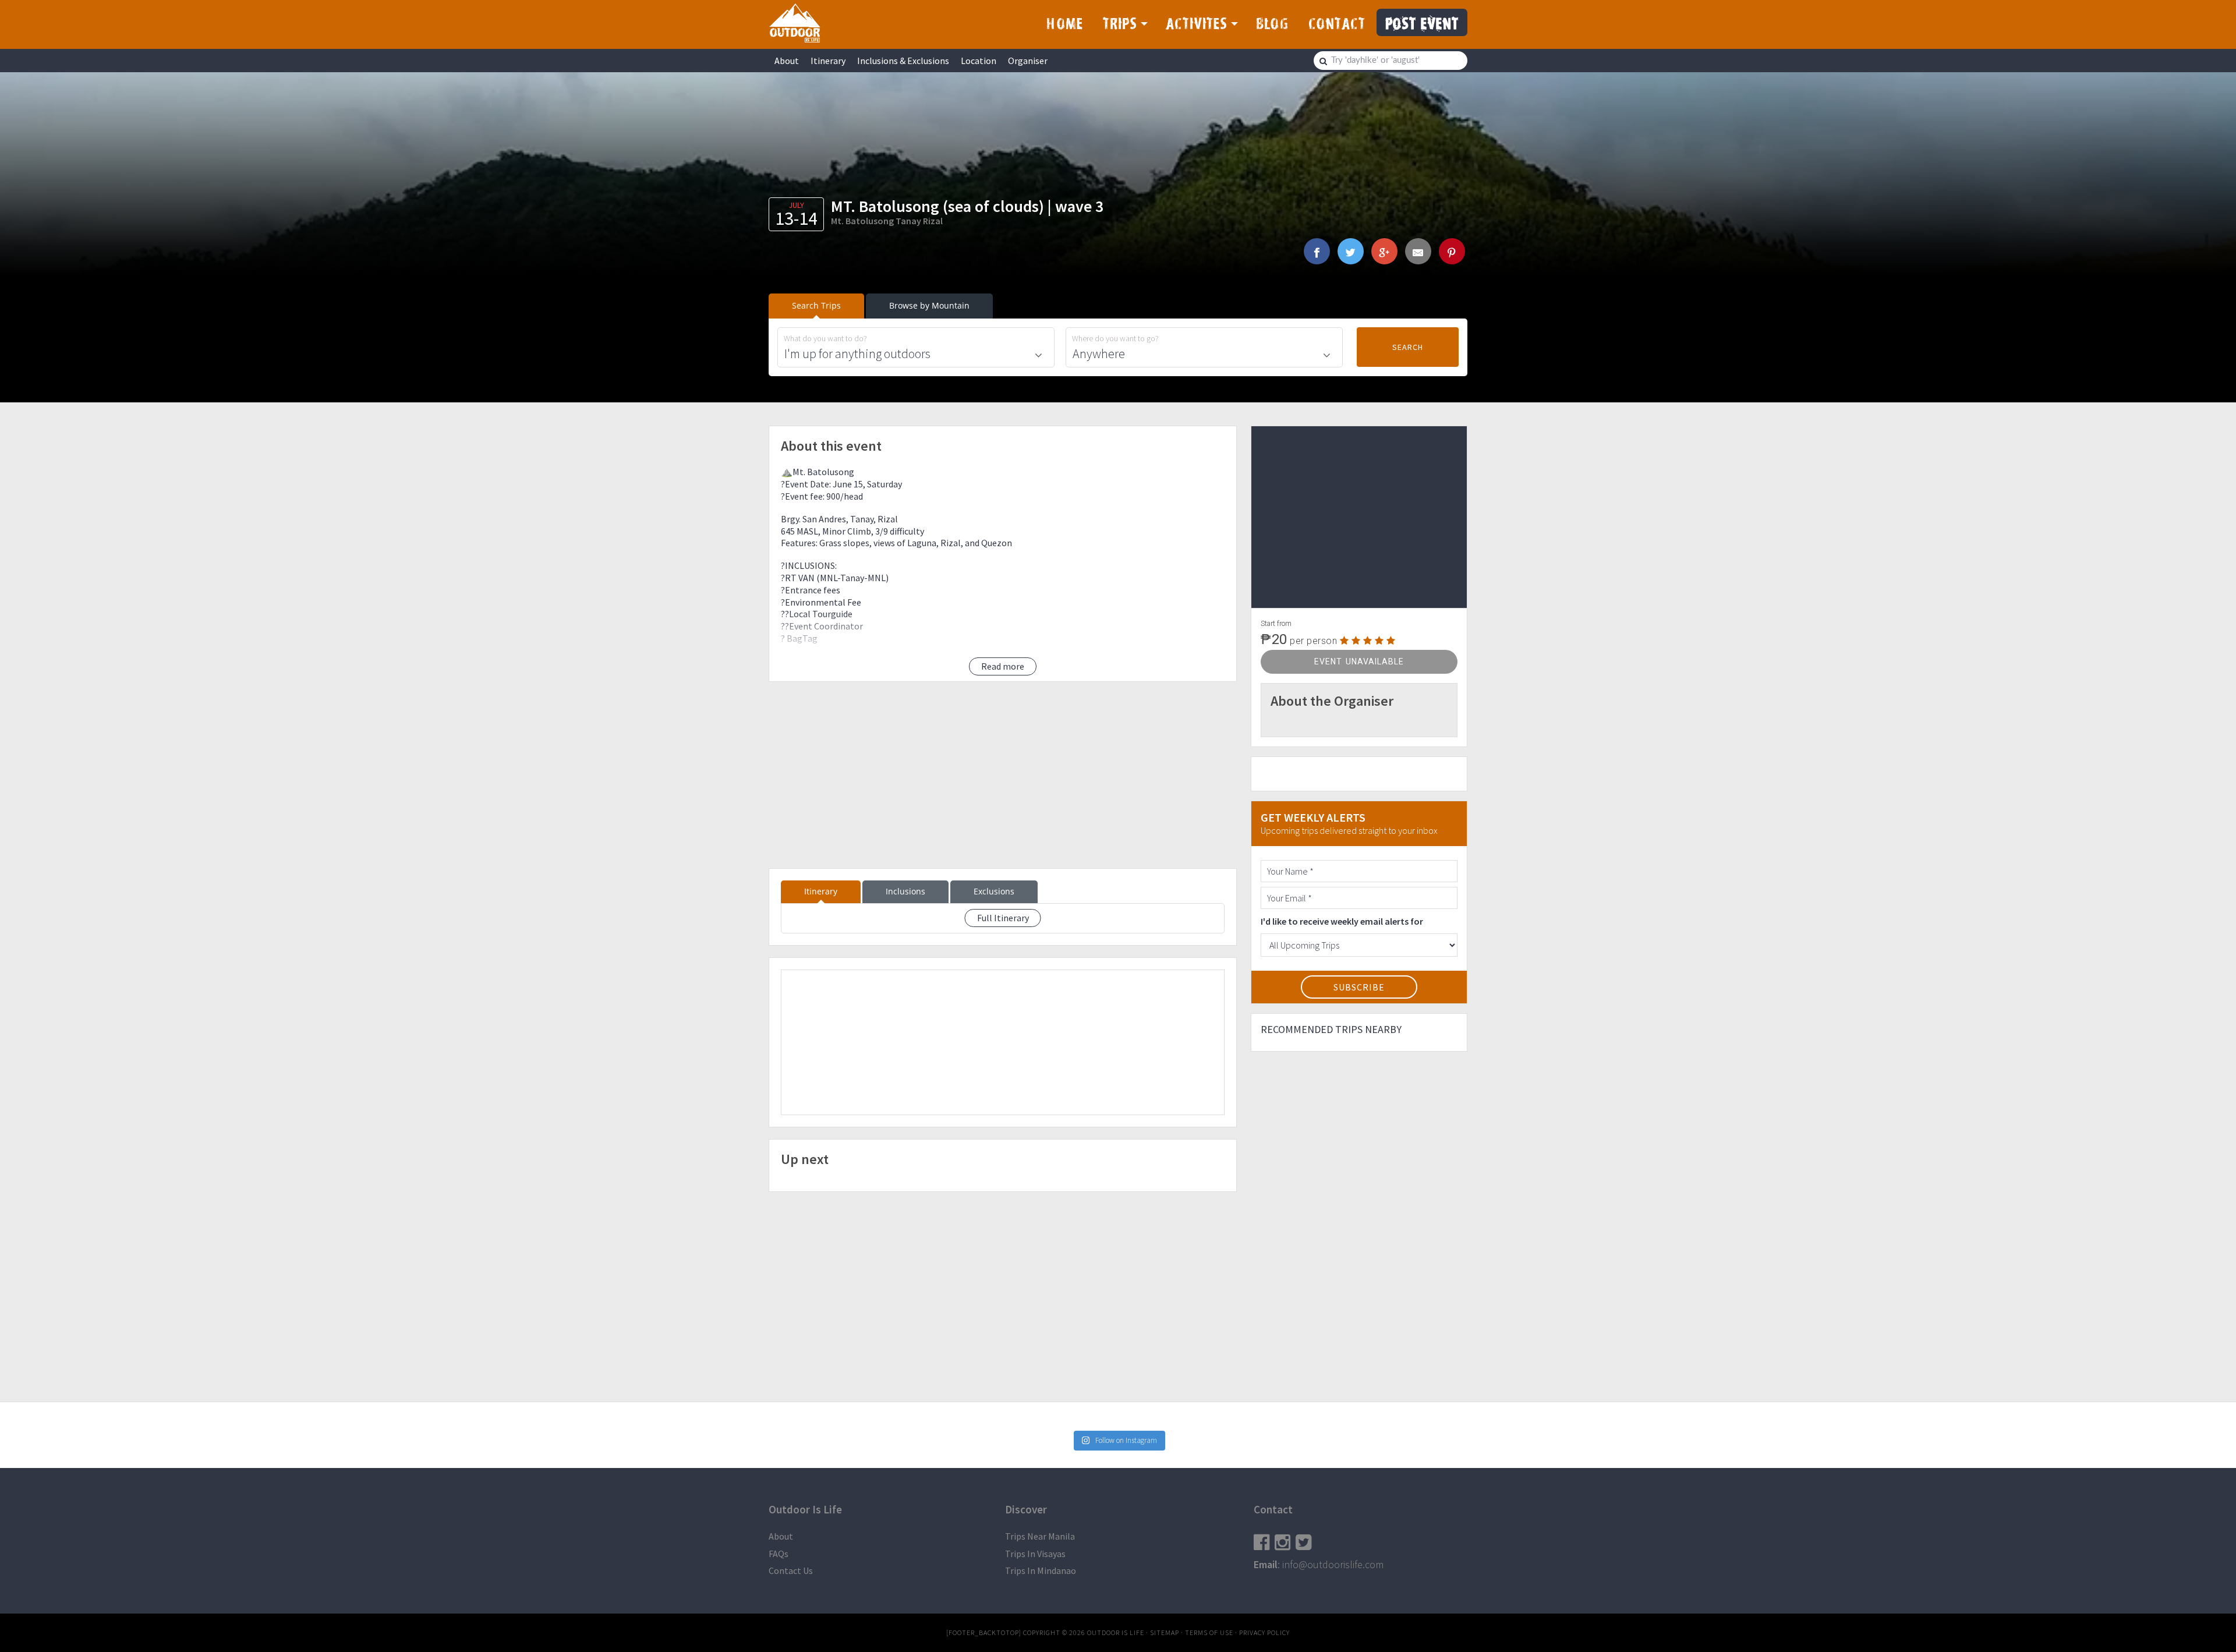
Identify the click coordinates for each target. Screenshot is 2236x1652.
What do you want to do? (825, 339)
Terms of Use (1209, 1632)
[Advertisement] (1003, 775)
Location (979, 61)
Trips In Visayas (1035, 1554)
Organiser (1028, 61)
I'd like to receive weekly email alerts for (1342, 921)
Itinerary (828, 61)
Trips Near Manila (1040, 1536)
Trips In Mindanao (1041, 1570)
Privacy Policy (1264, 1632)
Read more (1003, 666)
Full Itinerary (1003, 918)
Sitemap (1165, 1632)
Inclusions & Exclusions (903, 61)
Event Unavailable (1359, 661)
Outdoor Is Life (795, 23)
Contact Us (791, 1570)
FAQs (779, 1554)
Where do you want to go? (1115, 339)
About (787, 61)
